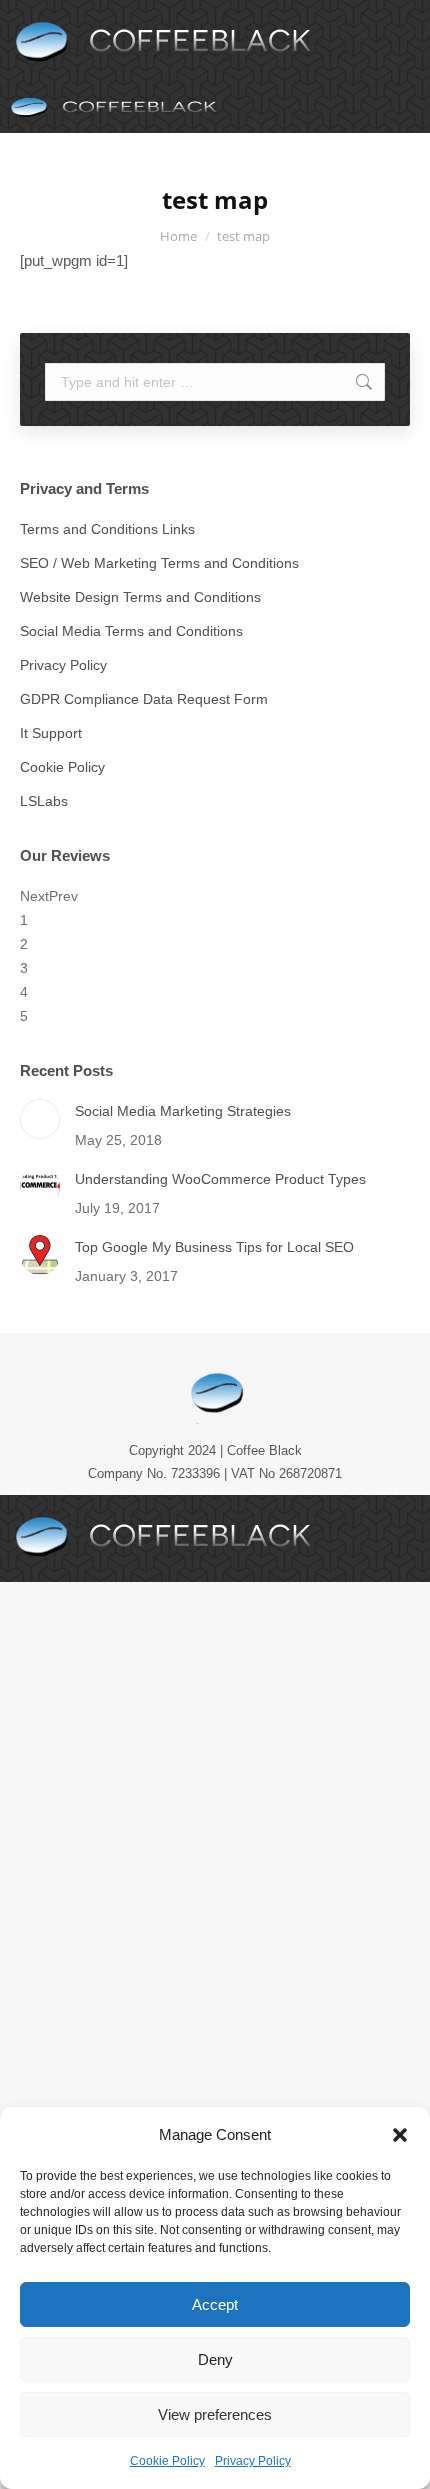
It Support (51, 733)
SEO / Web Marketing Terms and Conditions (159, 563)
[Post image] (40, 1119)
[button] (400, 2135)
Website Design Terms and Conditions (140, 597)
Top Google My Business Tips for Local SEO (214, 1247)
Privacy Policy (253, 2461)
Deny (215, 2359)
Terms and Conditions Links (107, 529)
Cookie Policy (167, 2461)
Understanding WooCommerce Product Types (220, 1179)
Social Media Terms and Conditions (131, 631)
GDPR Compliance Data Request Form (144, 699)
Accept (215, 2304)
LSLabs (44, 801)
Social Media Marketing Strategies (183, 1111)
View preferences (215, 2414)
